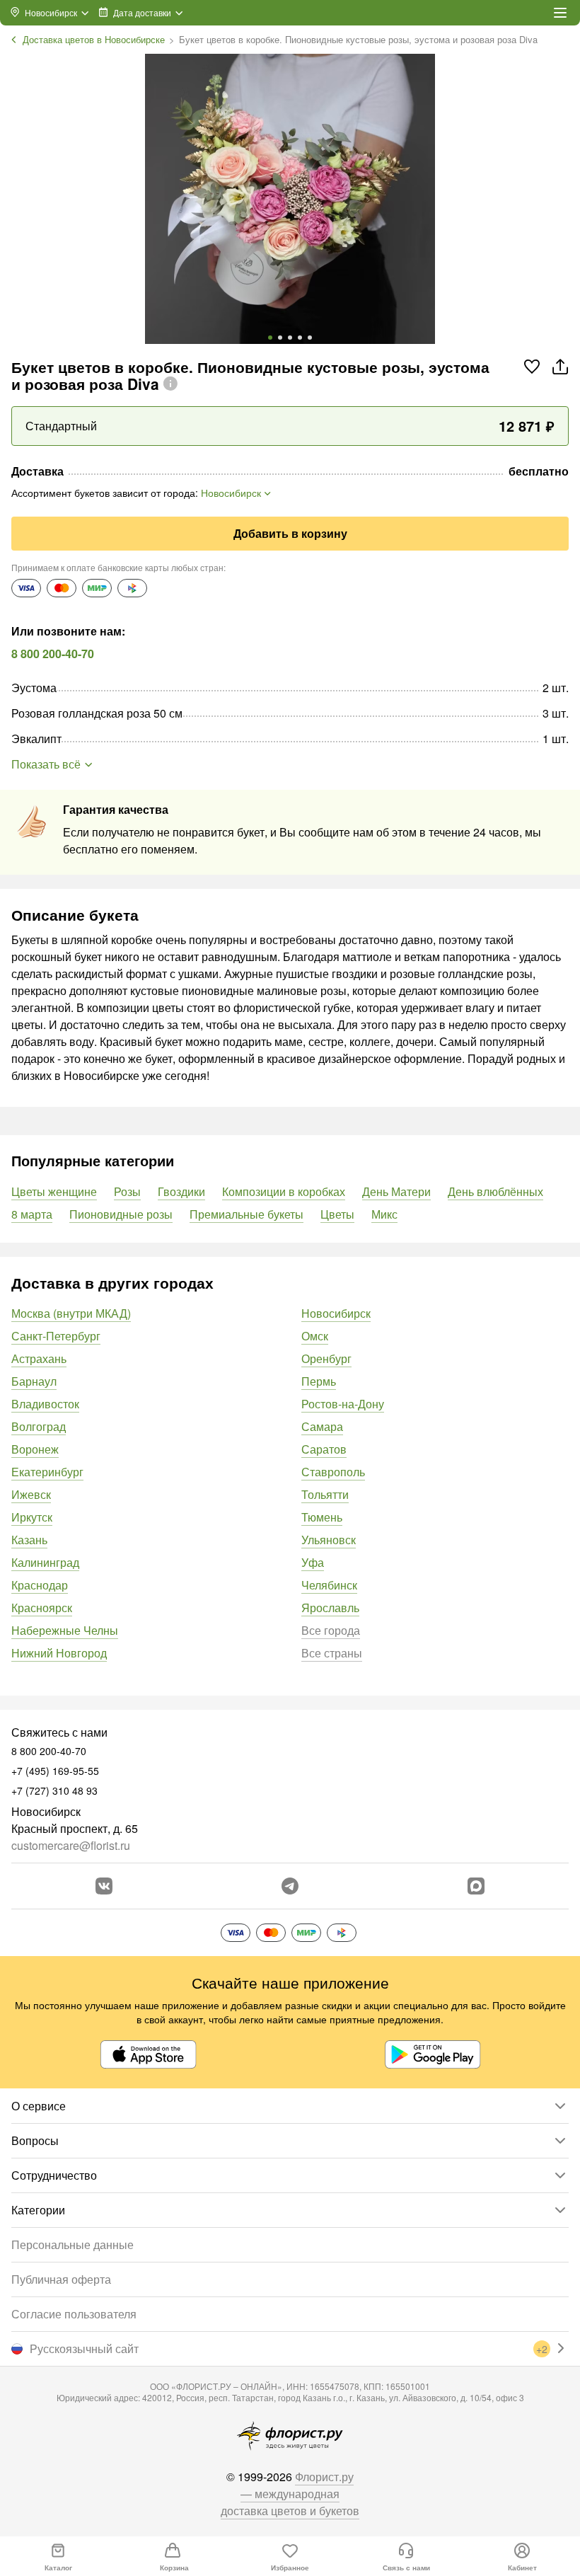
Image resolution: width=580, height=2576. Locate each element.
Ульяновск (329, 1540)
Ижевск (31, 1494)
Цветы (337, 1214)
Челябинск (329, 1585)
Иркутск (32, 1517)
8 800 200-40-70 (53, 654)
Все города (331, 1630)
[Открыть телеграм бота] (290, 1886)
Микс (384, 1214)
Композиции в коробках (284, 1191)
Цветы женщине (54, 1191)
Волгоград (39, 1426)
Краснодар (40, 1585)
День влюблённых (495, 1191)
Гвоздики (181, 1191)
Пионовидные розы (121, 1214)
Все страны (332, 1653)
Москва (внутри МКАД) (71, 1313)
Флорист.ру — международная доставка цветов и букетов (290, 2494)
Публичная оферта (61, 2279)
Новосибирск (336, 1313)
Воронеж (35, 1449)
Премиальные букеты (246, 1214)
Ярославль (330, 1608)
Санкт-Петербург (56, 1336)
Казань (29, 1540)
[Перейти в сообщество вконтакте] (104, 1886)
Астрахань (39, 1358)
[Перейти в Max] (476, 1886)
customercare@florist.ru (71, 1845)
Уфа (313, 1562)
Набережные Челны (65, 1630)
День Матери (396, 1191)
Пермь (319, 1381)
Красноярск (42, 1608)
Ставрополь (333, 1472)
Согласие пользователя (74, 2314)
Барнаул (34, 1381)
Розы (127, 1191)
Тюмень (322, 1517)
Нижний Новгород (59, 1653)
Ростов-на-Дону (343, 1404)
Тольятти (325, 1494)
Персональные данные (72, 2244)
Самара (322, 1426)
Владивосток (45, 1404)
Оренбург (326, 1358)
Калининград (45, 1562)
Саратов (324, 1449)
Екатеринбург (47, 1472)
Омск (315, 1336)
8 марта (32, 1214)
